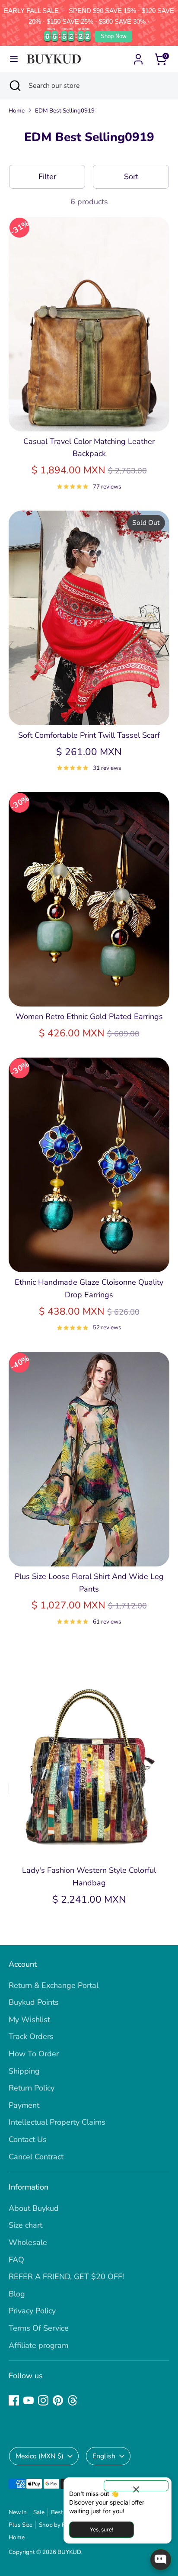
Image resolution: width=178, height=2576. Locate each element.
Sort (131, 177)
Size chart (25, 2225)
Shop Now (113, 36)
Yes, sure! (102, 2529)
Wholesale (28, 2242)
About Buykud (34, 2208)
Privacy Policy (32, 2311)
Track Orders (31, 2036)
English (104, 2456)
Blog (17, 2294)
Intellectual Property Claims (57, 2122)
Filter (47, 177)
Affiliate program (38, 2345)
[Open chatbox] (161, 2560)
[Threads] (73, 2400)
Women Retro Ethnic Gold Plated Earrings (89, 1016)
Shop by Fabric (58, 2525)
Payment (24, 2105)
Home (17, 111)
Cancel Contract (36, 2157)
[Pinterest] (58, 2400)
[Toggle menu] (14, 59)
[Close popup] (136, 2486)
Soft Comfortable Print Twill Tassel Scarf (89, 735)
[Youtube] (29, 2400)
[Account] (138, 57)
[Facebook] (14, 2400)
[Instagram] (43, 2400)
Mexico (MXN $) (40, 2456)
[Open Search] (14, 86)
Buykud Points (34, 2002)
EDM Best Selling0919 (65, 111)
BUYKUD (69, 2552)
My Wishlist (29, 2020)
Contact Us (28, 2139)
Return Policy (32, 2088)
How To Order (34, 2054)
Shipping (24, 2071)
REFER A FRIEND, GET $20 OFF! (66, 2277)
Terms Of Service (39, 2328)
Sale (39, 2512)
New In (18, 2512)
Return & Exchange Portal (54, 1985)
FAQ (16, 2260)
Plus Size (21, 2525)
